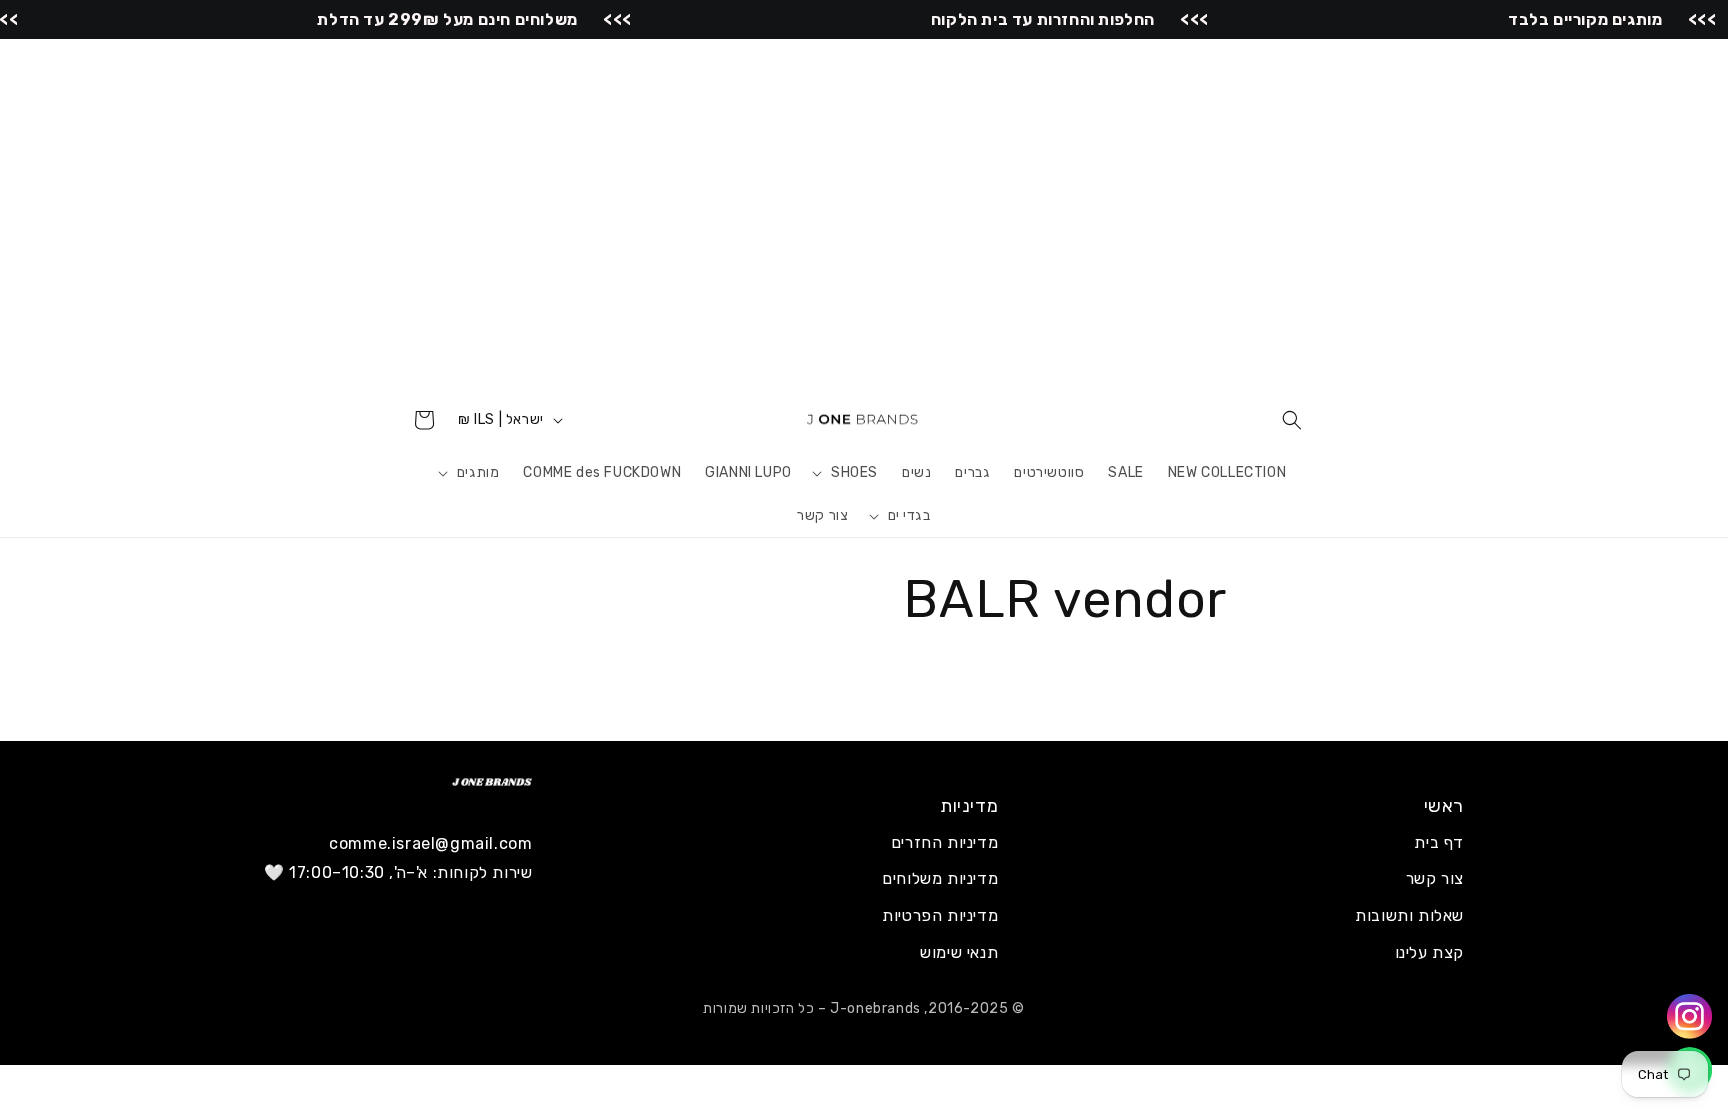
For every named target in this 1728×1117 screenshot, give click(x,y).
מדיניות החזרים (944, 842)
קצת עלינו (1429, 952)
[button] (1292, 420)
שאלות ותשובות (1409, 915)
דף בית (1439, 842)
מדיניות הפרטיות (940, 915)
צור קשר (1435, 878)
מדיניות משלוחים (940, 878)
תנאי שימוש (959, 952)
